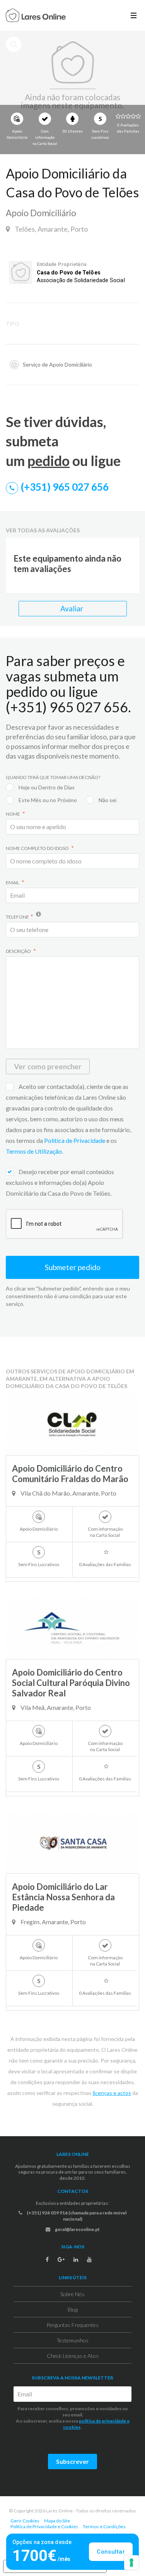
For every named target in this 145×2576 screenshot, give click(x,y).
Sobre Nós (72, 2294)
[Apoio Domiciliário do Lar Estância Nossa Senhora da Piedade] (72, 1842)
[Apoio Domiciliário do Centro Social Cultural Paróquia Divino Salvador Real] (72, 1628)
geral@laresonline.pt (77, 2229)
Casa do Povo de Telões (69, 273)
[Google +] (61, 2260)
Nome (13, 814)
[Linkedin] (76, 2260)
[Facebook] (47, 2260)
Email (13, 883)
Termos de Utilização (34, 1151)
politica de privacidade (102, 2421)
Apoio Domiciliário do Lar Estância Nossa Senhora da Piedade (63, 1897)
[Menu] (134, 15)
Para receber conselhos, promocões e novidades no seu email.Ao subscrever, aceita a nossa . (73, 2418)
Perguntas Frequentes (72, 2325)
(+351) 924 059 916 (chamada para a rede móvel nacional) (76, 2216)
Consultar (111, 2552)
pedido (49, 461)
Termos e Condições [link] (104, 2526)
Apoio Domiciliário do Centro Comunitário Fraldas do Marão (70, 1474)
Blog (73, 2309)
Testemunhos (72, 2340)
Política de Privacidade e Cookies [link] (44, 2526)
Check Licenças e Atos (73, 2356)
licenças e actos (112, 2093)
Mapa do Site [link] (57, 2521)
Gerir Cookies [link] (25, 2521)
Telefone (17, 917)
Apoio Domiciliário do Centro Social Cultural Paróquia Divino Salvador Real (71, 1683)
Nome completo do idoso (38, 848)
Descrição (19, 951)
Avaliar (72, 608)
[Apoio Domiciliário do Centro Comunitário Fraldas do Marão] (72, 1424)
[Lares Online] (36, 16)
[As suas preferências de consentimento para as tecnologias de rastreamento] (131, 2563)
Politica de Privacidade (75, 1140)
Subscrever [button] (72, 2461)
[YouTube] (89, 2260)
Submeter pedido (73, 1267)
